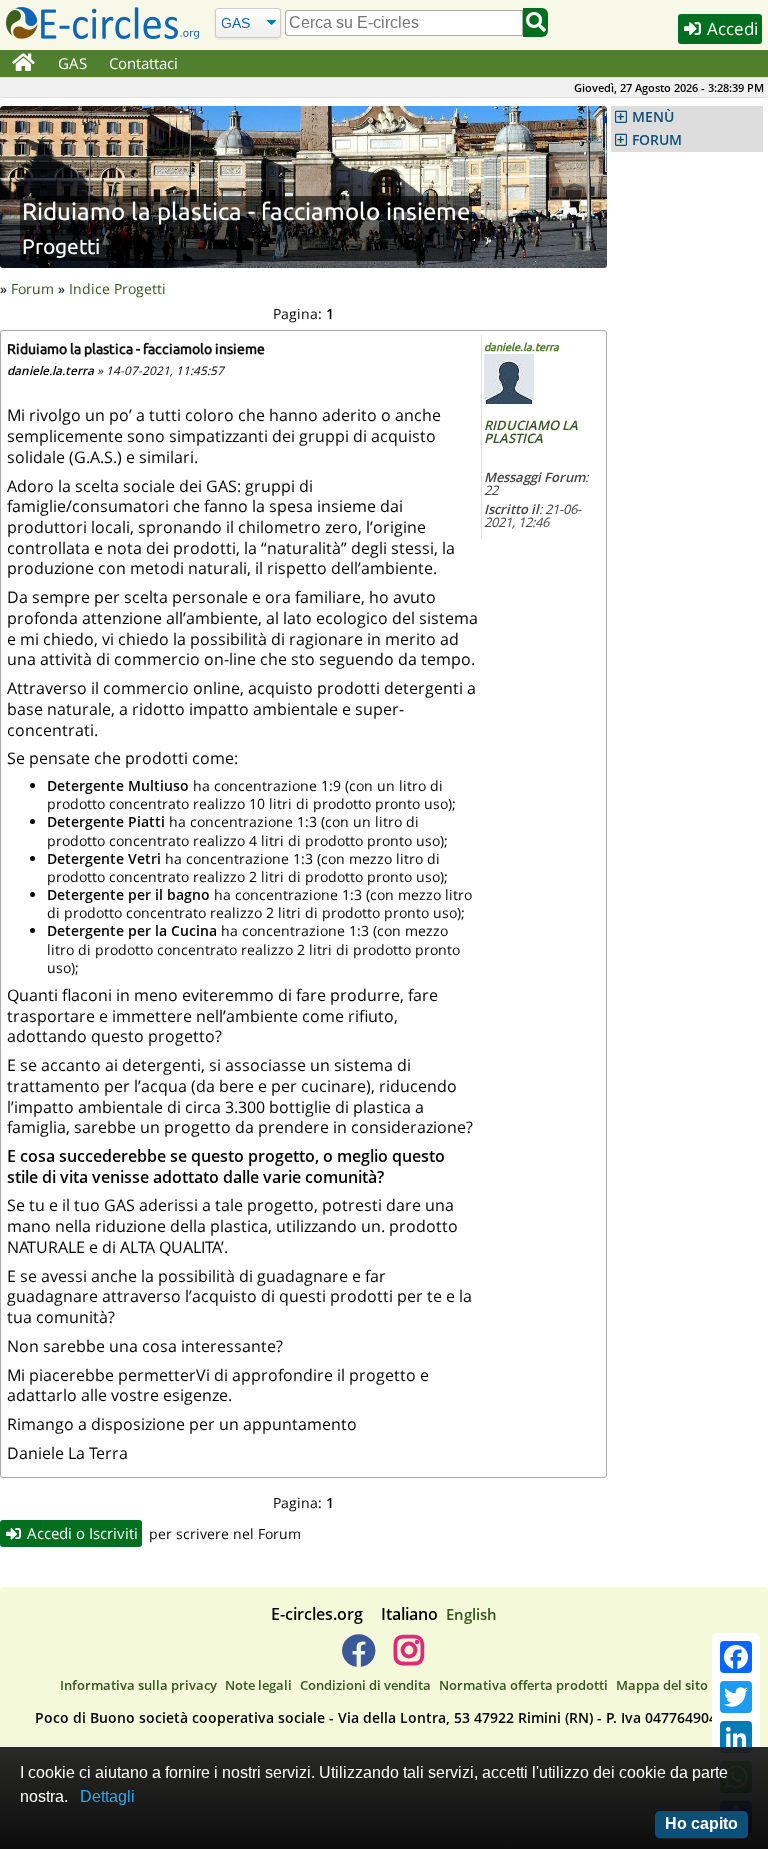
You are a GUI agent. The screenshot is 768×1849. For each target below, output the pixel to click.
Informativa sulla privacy (138, 1685)
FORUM (657, 140)
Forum (32, 288)
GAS (72, 63)
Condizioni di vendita (365, 1685)
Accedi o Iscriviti (80, 1533)
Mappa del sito (662, 1685)
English (471, 1614)
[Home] (23, 64)
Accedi (730, 28)
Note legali (258, 1685)
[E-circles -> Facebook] (358, 1658)
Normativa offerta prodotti (523, 1685)
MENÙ (653, 117)
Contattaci (143, 63)
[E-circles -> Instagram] (408, 1658)
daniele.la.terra (521, 347)
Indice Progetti (117, 288)
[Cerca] (535, 22)
